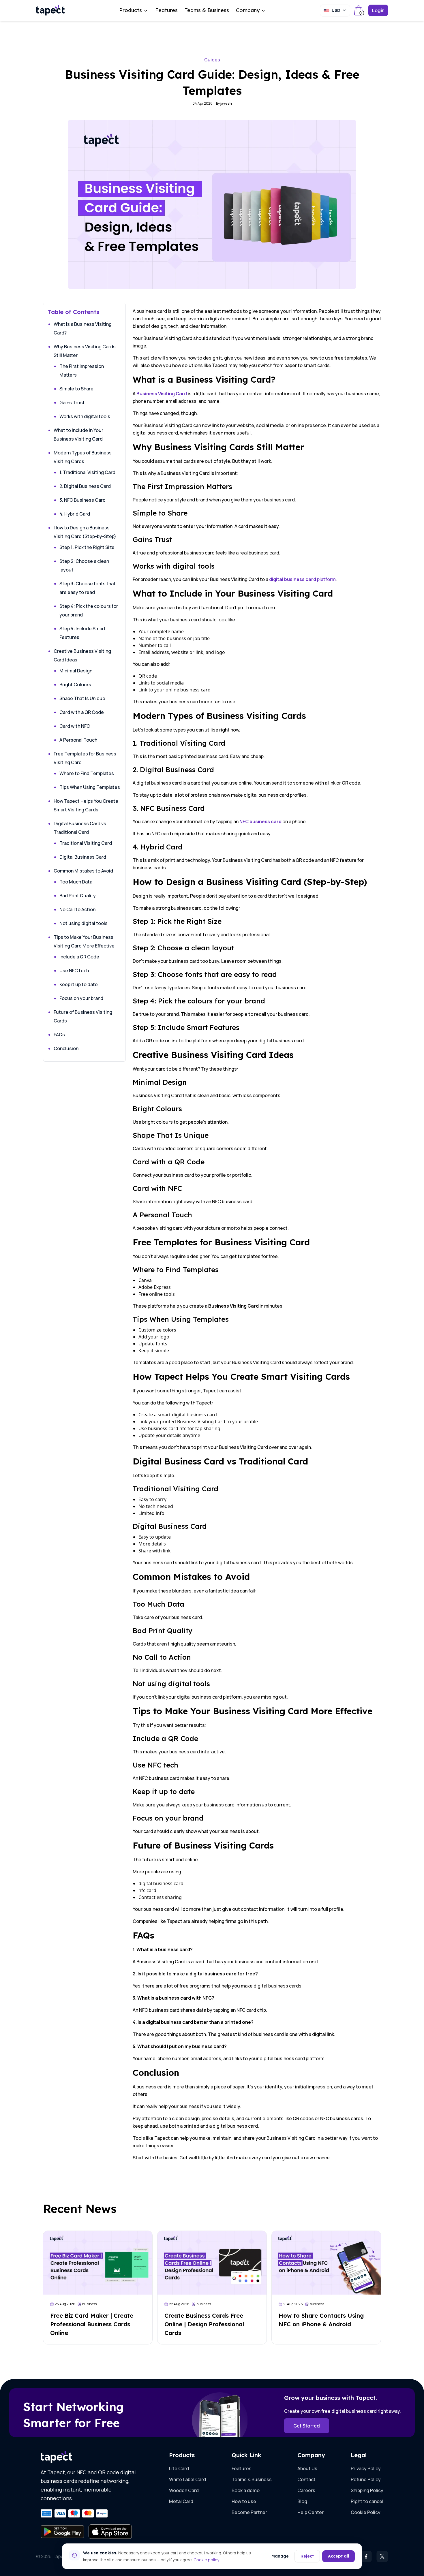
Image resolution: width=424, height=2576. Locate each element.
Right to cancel (367, 2501)
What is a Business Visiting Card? (83, 328)
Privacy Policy (366, 2468)
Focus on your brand (81, 998)
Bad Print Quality (78, 896)
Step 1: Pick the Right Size (87, 547)
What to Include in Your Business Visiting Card (78, 435)
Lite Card (179, 2468)
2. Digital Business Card (85, 486)
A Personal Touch (78, 740)
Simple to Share (76, 389)
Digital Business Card (83, 857)
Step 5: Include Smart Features (83, 633)
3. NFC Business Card (82, 500)
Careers (306, 2490)
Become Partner (249, 2512)
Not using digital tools (84, 923)
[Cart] (359, 10)
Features (166, 10)
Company (248, 10)
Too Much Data (76, 882)
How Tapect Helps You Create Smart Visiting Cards (86, 805)
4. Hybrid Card (75, 514)
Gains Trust (72, 403)
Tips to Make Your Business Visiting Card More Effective (84, 941)
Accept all (338, 2556)
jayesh (226, 103)
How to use (244, 2501)
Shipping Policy (367, 2490)
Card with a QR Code (82, 712)
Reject (307, 2556)
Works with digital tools (85, 416)
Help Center (311, 2512)
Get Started (307, 2426)
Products (131, 10)
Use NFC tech (74, 971)
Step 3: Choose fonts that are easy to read (88, 588)
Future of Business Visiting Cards (83, 1016)
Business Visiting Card (162, 394)
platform (302, 579)
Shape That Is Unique (82, 698)
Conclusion (66, 1048)
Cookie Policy (366, 2512)
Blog (302, 2501)
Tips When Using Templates (90, 787)
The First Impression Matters (82, 371)
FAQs (59, 1035)
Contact (306, 2479)
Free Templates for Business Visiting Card (85, 758)
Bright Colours (75, 685)
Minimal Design (76, 671)
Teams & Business (207, 10)
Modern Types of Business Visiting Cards (83, 457)
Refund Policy (366, 2479)
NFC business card (260, 821)
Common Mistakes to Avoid (83, 871)
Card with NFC (75, 726)
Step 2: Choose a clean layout (84, 565)
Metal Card (181, 2501)
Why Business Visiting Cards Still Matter (85, 351)
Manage (280, 2556)
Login (378, 10)
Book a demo (246, 2490)
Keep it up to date (79, 984)
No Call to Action (77, 909)
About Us (307, 2468)
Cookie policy (206, 2560)
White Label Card (187, 2479)
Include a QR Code (79, 957)
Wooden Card (184, 2490)
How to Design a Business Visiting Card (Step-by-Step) (85, 532)
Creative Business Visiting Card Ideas (82, 655)
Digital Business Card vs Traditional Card (80, 828)
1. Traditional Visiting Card (87, 472)
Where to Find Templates (87, 773)
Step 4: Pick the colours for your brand (89, 610)
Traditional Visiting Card (86, 843)
